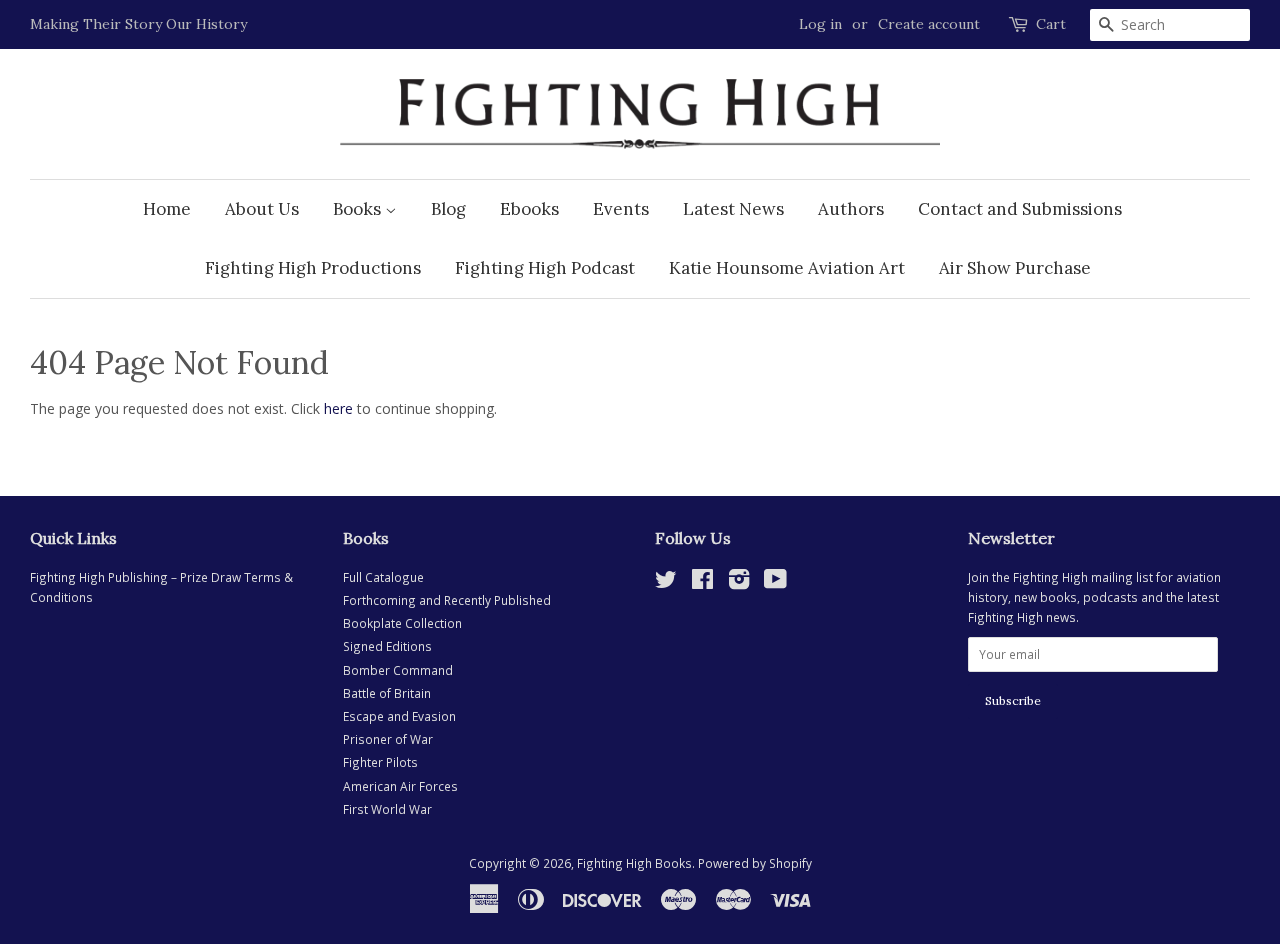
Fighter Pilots (380, 762)
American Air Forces (400, 786)
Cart (1051, 24)
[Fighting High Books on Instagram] (739, 583)
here (338, 408)
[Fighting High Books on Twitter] (666, 583)
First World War (387, 809)
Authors (851, 209)
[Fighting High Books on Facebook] (702, 583)
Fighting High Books (634, 863)
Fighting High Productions (313, 268)
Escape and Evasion (399, 716)
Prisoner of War (388, 739)
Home (167, 209)
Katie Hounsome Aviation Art (787, 268)
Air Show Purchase (1015, 268)
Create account (929, 24)
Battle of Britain (387, 693)
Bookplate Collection (402, 623)
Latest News (733, 209)
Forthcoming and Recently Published (447, 600)
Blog (448, 209)
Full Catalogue (383, 577)
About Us (262, 209)
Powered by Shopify (755, 863)
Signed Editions (387, 646)
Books (359, 209)
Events (621, 209)
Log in (820, 24)
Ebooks (529, 209)
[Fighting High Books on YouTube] (775, 583)
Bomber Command (398, 670)
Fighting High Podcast (545, 268)
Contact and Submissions (1020, 209)
